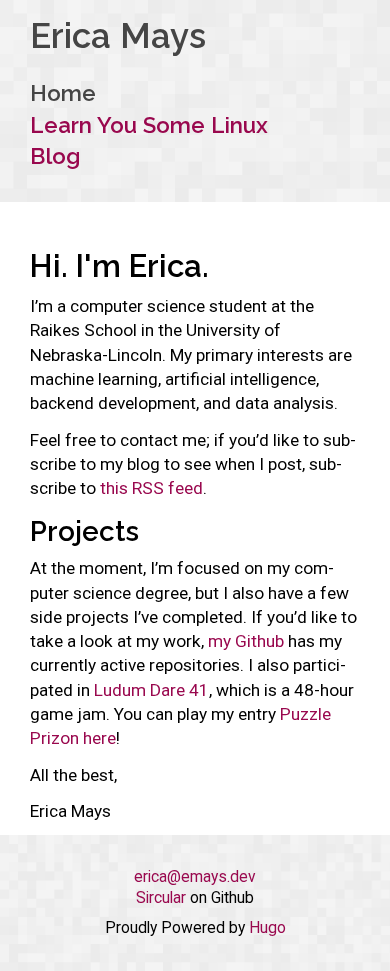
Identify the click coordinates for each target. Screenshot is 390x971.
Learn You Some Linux (149, 125)
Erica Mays (118, 35)
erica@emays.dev (195, 877)
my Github (246, 641)
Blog (55, 156)
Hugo (267, 928)
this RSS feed (151, 488)
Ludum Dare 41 (151, 690)
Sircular (161, 898)
